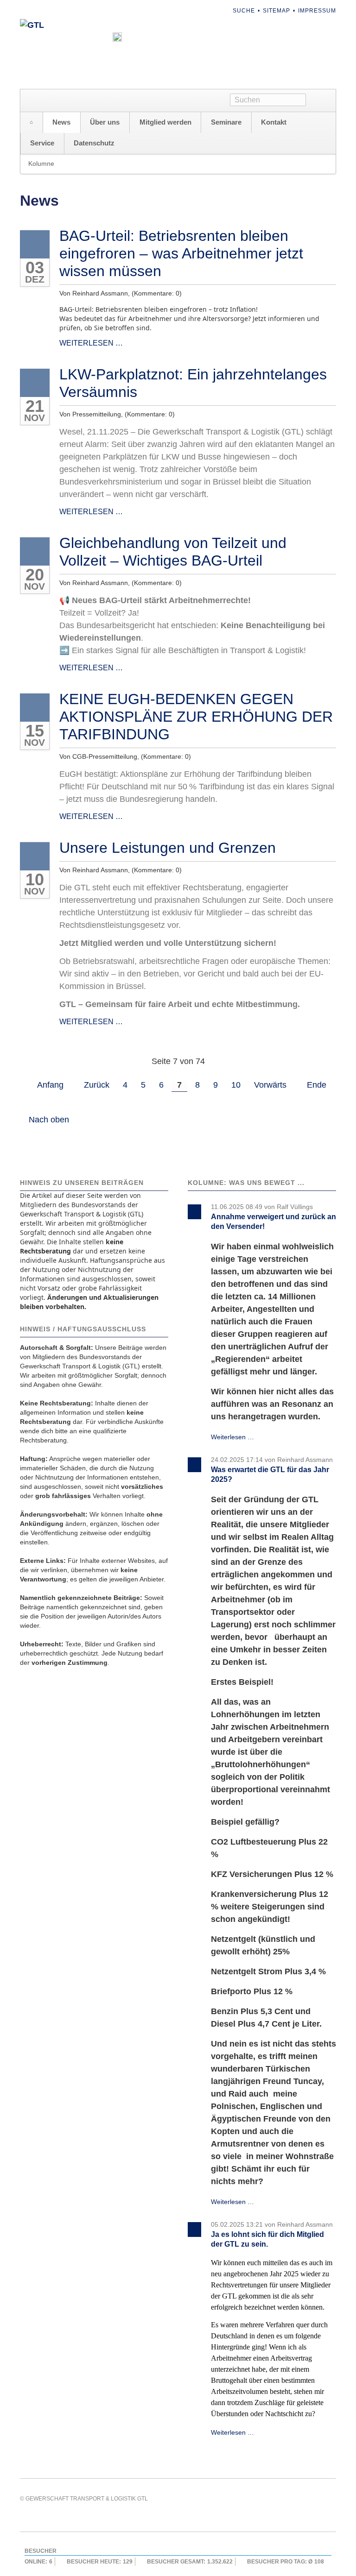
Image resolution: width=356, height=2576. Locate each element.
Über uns (105, 122)
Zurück (97, 1085)
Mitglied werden (165, 122)
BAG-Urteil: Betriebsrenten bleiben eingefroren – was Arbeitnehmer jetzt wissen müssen (181, 253)
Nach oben (49, 1120)
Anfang (50, 1085)
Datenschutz (94, 143)
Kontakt (274, 122)
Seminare (226, 122)
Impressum (317, 11)
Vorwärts (270, 1085)
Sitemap (277, 11)
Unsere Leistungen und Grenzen (168, 848)
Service (42, 143)
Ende (317, 1085)
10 (236, 1085)
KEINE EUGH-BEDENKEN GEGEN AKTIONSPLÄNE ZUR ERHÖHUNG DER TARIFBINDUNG (196, 717)
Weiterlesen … (91, 343)
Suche (244, 11)
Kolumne (41, 164)
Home (32, 123)
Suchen (321, 101)
